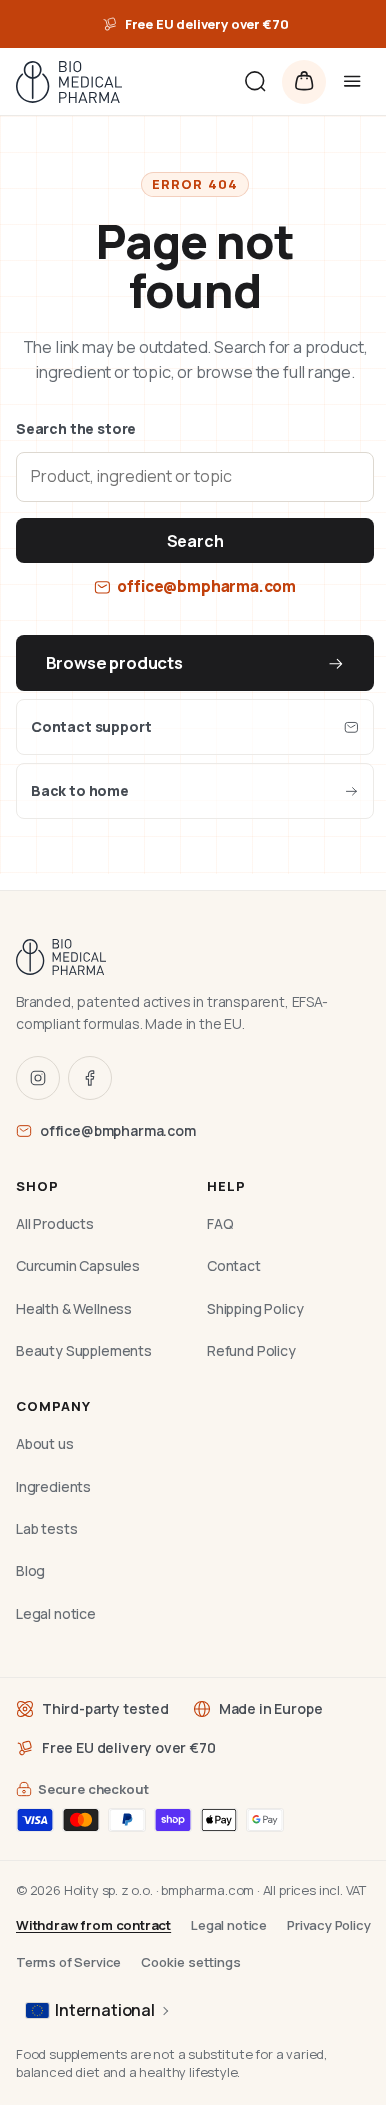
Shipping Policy (255, 1308)
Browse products (114, 662)
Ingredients (53, 1486)
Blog (30, 1570)
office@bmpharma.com (206, 586)
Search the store (76, 428)
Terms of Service (68, 1962)
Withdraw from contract (93, 1925)
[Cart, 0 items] (304, 82)
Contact (234, 1265)
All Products (55, 1223)
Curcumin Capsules (78, 1265)
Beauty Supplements (84, 1350)
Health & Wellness (74, 1308)
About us (45, 1443)
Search (195, 541)
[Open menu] (352, 82)
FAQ (220, 1223)
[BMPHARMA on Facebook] (90, 1078)
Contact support (91, 726)
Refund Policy (251, 1350)
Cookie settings (191, 1962)
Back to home (80, 790)
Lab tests (46, 1528)
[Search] (255, 82)
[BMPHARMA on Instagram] (38, 1078)
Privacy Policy (329, 1925)
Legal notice (56, 1613)
